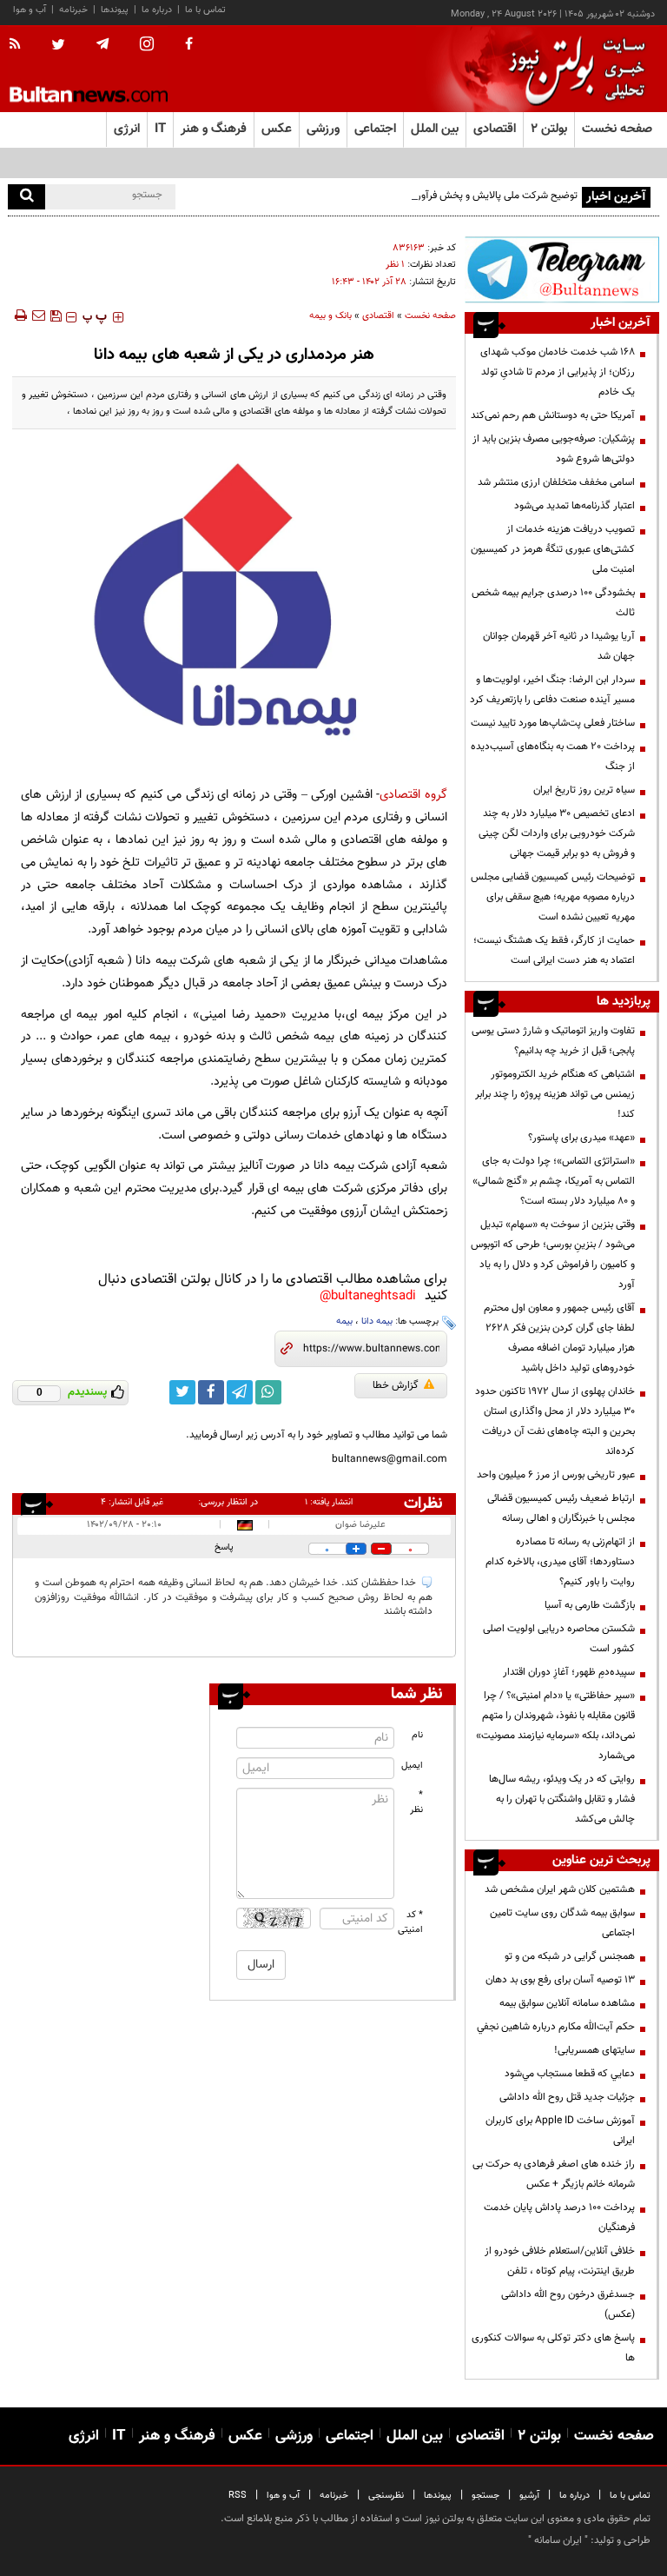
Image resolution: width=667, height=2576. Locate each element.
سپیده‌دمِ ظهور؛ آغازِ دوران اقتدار (569, 1672)
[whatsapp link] (268, 1392)
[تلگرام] (562, 269)
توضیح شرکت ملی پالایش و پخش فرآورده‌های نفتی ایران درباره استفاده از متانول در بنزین (395, 196)
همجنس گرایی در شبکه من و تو (570, 1956)
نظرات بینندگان (420, 1504)
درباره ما (157, 10)
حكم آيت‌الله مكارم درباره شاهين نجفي (556, 2027)
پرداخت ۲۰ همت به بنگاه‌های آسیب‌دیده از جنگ (553, 757)
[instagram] (147, 46)
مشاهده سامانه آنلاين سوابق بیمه (567, 2003)
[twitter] (58, 46)
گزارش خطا (396, 1385)
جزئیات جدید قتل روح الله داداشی (567, 2097)
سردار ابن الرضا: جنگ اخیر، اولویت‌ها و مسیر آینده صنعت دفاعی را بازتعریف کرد (552, 690)
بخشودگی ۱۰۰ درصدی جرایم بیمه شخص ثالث (553, 603)
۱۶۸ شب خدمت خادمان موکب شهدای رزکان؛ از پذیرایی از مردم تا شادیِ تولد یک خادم (558, 372)
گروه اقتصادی (413, 795)
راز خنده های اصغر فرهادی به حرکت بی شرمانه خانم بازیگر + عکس (554, 2174)
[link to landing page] (572, 69)
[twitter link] (182, 1392)
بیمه (344, 1321)
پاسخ (224, 1547)
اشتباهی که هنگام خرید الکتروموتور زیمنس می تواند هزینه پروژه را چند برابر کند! (555, 1094)
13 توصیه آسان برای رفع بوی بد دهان (560, 1980)
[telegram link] (240, 1392)
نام (417, 1735)
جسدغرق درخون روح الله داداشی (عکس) (568, 2304)
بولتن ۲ (549, 129)
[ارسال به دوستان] (38, 315)
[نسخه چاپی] (20, 315)
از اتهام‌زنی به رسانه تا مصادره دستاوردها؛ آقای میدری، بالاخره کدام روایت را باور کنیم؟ (560, 1562)
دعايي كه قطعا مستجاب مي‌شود (570, 2074)
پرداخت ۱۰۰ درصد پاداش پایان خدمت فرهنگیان (559, 2217)
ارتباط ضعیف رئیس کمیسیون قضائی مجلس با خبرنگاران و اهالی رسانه (561, 1508)
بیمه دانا (377, 1321)
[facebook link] (211, 1392)
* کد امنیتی (411, 1922)
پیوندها (115, 10)
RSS (238, 2496)
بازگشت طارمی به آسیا (590, 1605)
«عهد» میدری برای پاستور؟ (581, 1138)
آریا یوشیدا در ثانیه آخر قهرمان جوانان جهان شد (559, 646)
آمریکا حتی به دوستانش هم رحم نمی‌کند (553, 415)
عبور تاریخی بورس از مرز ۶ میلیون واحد (556, 1475)
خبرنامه (73, 10)
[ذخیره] (56, 315)
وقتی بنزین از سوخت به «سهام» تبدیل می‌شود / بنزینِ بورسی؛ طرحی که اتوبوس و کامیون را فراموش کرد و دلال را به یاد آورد (553, 1255)
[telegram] (102, 44)
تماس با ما (205, 10)
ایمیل (412, 1766)
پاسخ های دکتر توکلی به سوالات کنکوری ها (553, 2348)
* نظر (416, 1803)
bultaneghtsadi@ (368, 1296)
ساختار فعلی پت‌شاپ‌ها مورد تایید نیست (553, 723)
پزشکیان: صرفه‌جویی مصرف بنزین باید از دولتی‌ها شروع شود (554, 449)
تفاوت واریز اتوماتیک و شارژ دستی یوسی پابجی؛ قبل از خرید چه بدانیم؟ (553, 1041)
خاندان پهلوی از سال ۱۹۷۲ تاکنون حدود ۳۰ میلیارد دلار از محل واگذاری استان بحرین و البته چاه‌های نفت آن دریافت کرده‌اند (555, 1421)
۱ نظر (395, 265)
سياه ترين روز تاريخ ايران (584, 790)
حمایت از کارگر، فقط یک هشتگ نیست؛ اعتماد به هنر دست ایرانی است (554, 950)
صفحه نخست (617, 129)
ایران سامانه (558, 2540)
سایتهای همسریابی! (594, 2050)
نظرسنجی (386, 2496)
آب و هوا (30, 10)
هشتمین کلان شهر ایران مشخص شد (560, 1889)
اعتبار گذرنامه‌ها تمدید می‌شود (575, 506)
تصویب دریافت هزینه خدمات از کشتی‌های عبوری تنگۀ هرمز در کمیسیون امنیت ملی (553, 549)
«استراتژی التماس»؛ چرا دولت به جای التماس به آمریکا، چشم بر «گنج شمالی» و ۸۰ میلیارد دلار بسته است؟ (554, 1181)
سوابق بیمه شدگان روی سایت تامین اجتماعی (562, 1923)
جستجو (485, 2496)
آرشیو (529, 2496)
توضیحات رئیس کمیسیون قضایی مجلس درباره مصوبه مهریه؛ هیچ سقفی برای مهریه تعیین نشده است (553, 897)
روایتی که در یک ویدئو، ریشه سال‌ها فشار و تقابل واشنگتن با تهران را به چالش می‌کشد (562, 1799)
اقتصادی (378, 316)
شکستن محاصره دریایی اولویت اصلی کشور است (559, 1639)
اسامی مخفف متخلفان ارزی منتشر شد (556, 482)
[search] (26, 197)
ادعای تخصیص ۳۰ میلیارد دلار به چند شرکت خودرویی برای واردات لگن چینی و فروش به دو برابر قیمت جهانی (555, 833)
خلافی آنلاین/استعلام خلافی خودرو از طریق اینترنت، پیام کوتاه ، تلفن (560, 2261)
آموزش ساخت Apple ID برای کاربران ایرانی (560, 2131)
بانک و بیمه (330, 316)
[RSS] (20, 45)
